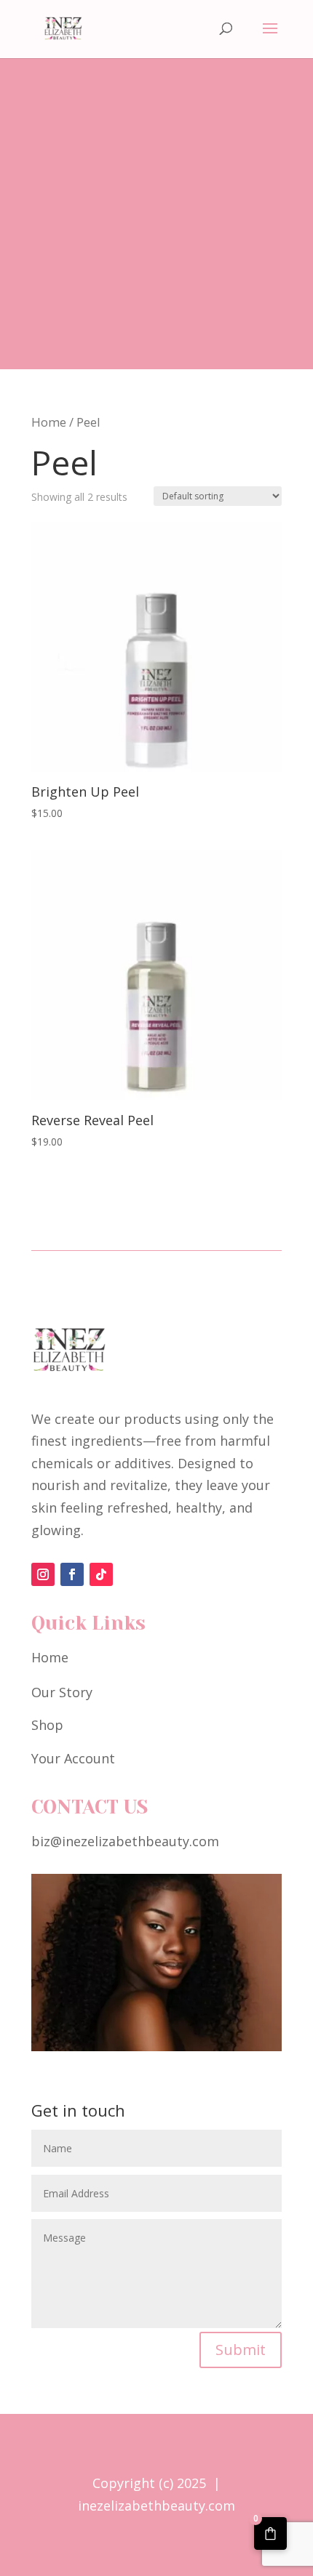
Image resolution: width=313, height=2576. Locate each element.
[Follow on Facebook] (72, 1574)
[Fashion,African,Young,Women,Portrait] (156, 2046)
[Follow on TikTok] (101, 1574)
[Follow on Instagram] (43, 1574)
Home (49, 422)
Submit (241, 2350)
